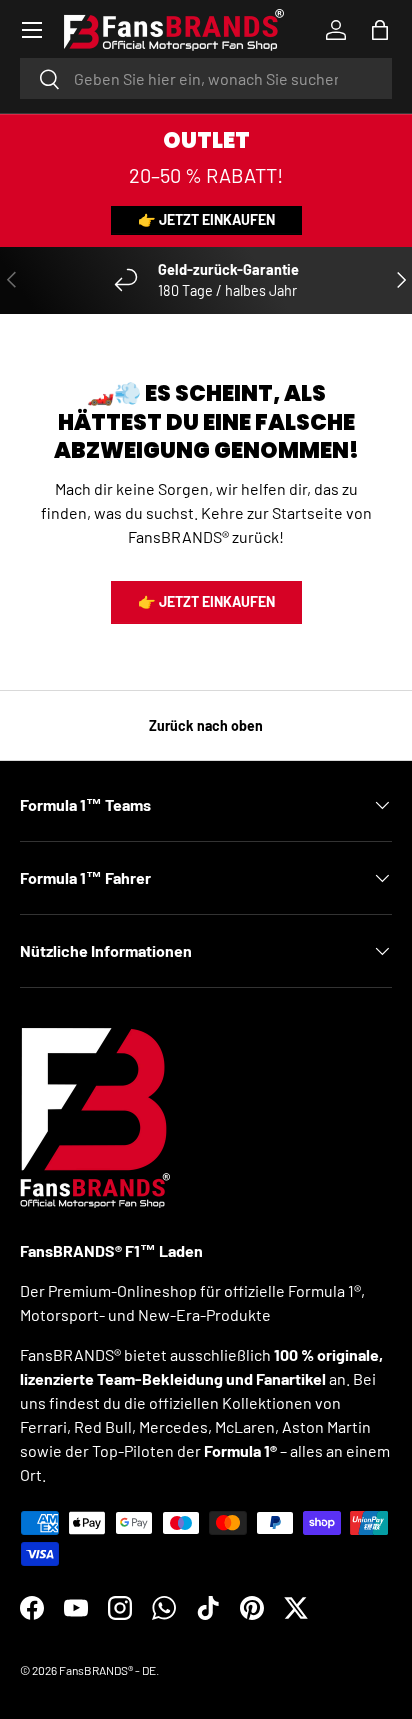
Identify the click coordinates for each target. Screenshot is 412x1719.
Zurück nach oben (206, 725)
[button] (380, 30)
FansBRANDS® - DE (107, 1670)
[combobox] (206, 78)
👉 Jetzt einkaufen (206, 219)
